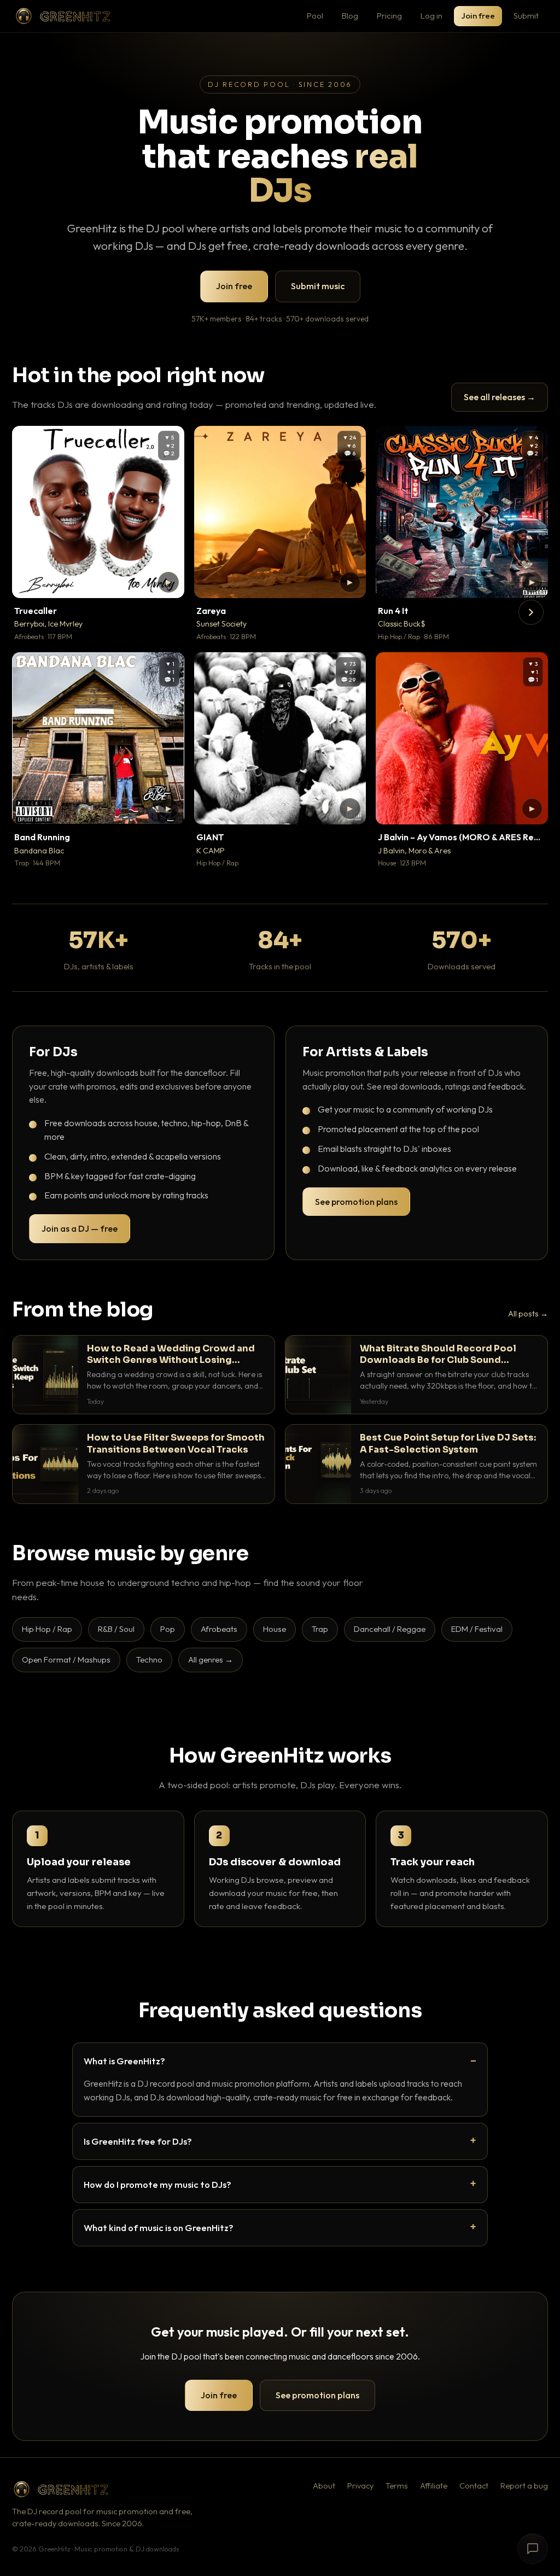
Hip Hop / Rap (47, 1629)
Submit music (318, 286)
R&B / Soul (116, 1629)
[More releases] (531, 612)
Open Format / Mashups (66, 1659)
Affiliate (434, 2486)
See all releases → (500, 397)
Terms (397, 2486)
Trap (320, 1629)
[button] (168, 582)
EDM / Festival (477, 1629)
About (324, 2486)
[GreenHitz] (63, 16)
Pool (315, 16)
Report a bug (524, 2486)
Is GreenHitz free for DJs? (138, 2141)
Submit (526, 16)
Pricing (389, 16)
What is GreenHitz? (124, 2061)
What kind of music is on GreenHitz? (159, 2227)
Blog (350, 16)
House (275, 1629)
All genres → (211, 1659)
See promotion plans (356, 1202)
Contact (474, 2486)
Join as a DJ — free (80, 1228)
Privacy (360, 2486)
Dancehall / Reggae (390, 1629)
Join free (478, 16)
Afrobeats (219, 1629)
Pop (168, 1629)
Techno (149, 1659)
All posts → (528, 1314)
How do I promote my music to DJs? (157, 2184)
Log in (431, 16)
